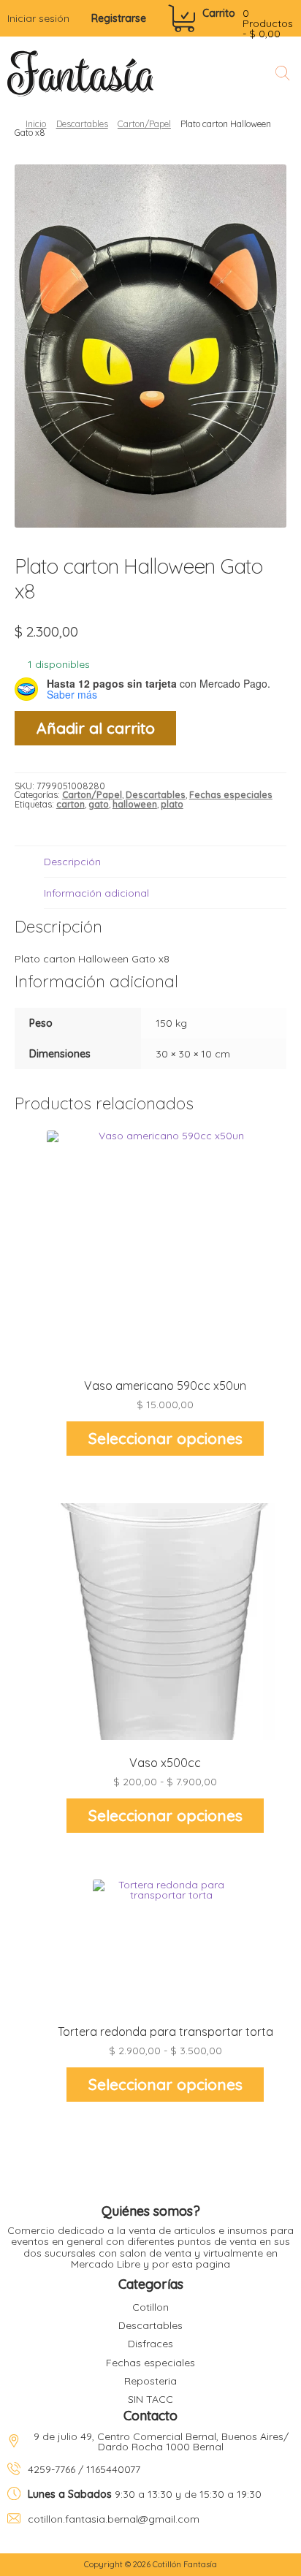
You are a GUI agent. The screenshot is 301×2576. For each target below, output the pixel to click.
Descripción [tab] (72, 862)
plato (172, 804)
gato (99, 804)
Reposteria (150, 2381)
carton (71, 804)
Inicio (36, 124)
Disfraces (150, 2344)
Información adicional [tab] (96, 893)
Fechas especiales (231, 795)
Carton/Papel (144, 124)
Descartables (82, 124)
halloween (135, 804)
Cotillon (150, 2307)
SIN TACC (150, 2399)
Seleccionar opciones (165, 1438)
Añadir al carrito (96, 728)
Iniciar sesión (38, 18)
